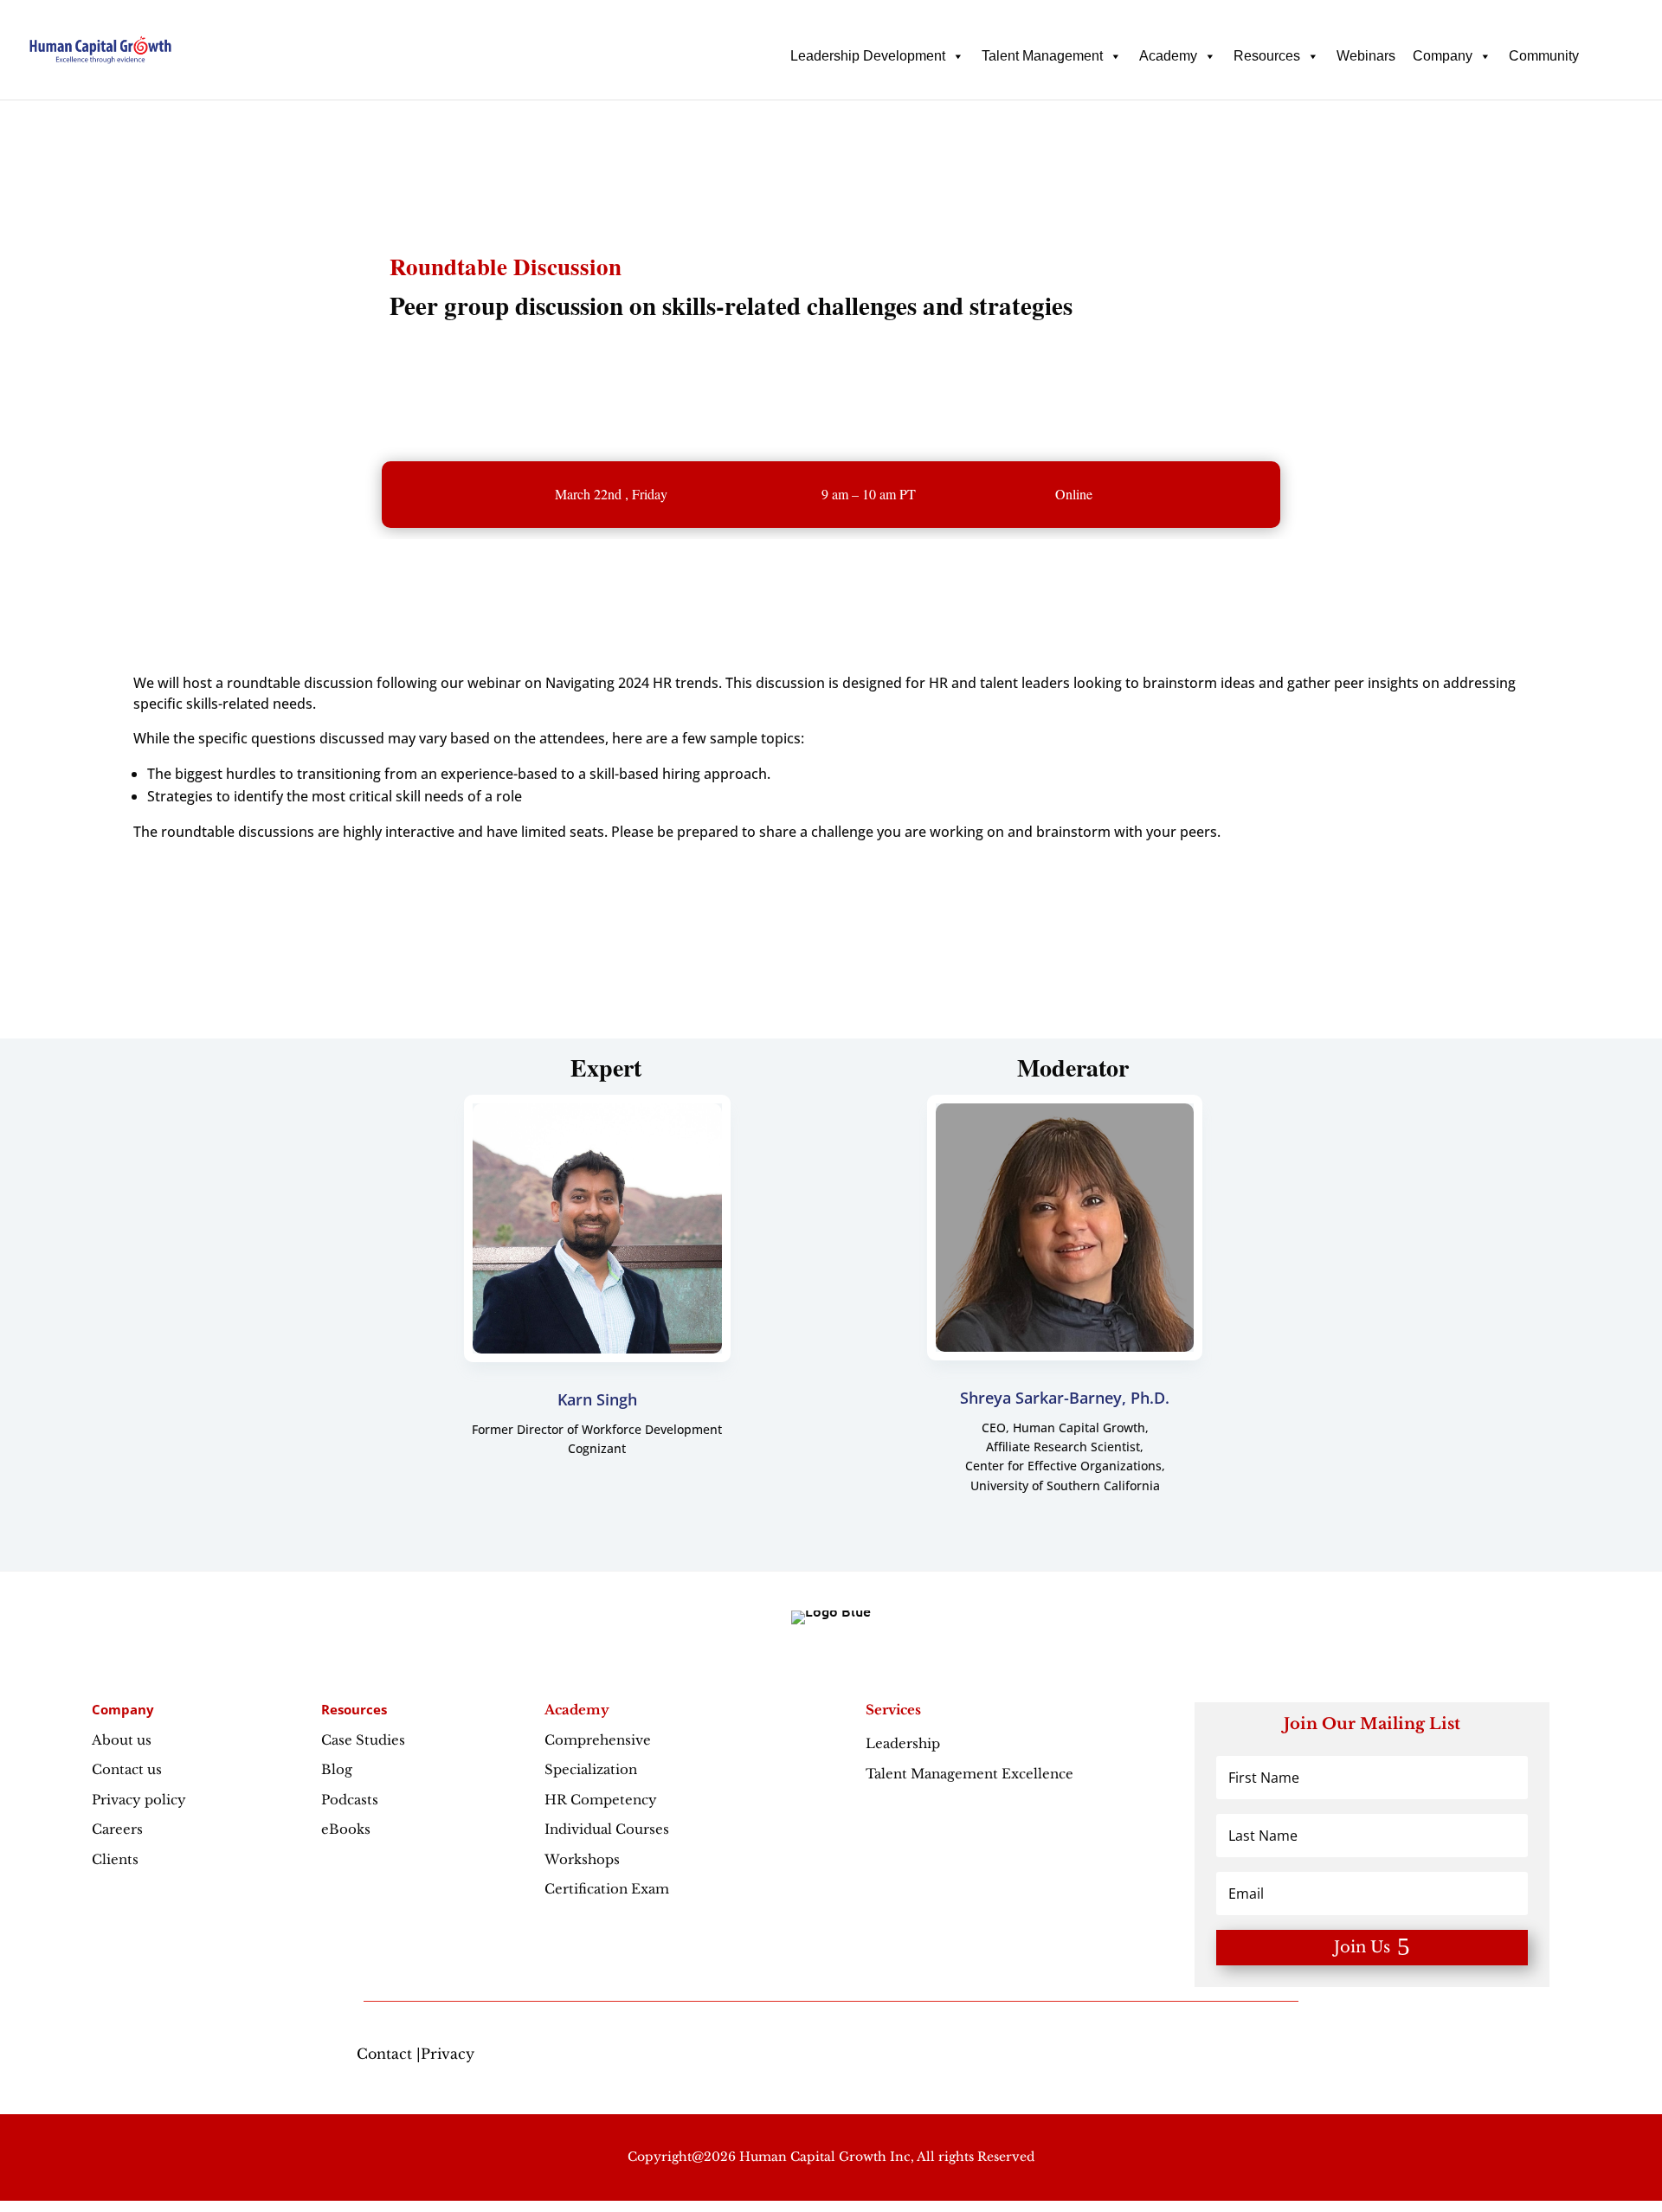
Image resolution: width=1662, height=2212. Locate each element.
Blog (337, 1769)
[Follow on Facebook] (1195, 2057)
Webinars (1366, 56)
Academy (1168, 56)
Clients (115, 1859)
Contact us (127, 1769)
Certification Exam (607, 1889)
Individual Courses (607, 1829)
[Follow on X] (1229, 2057)
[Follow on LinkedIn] (1264, 2057)
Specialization (591, 1769)
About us (122, 1740)
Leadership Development (868, 56)
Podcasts (350, 1800)
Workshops (582, 1859)
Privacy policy (139, 1800)
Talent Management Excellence (969, 1774)
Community (1544, 56)
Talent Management (1042, 56)
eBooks (346, 1829)
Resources (1267, 56)
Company (1443, 56)
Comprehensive (598, 1740)
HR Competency (601, 1800)
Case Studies (363, 1740)
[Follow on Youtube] (1298, 2057)
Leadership (941, 1743)
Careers (117, 1829)
